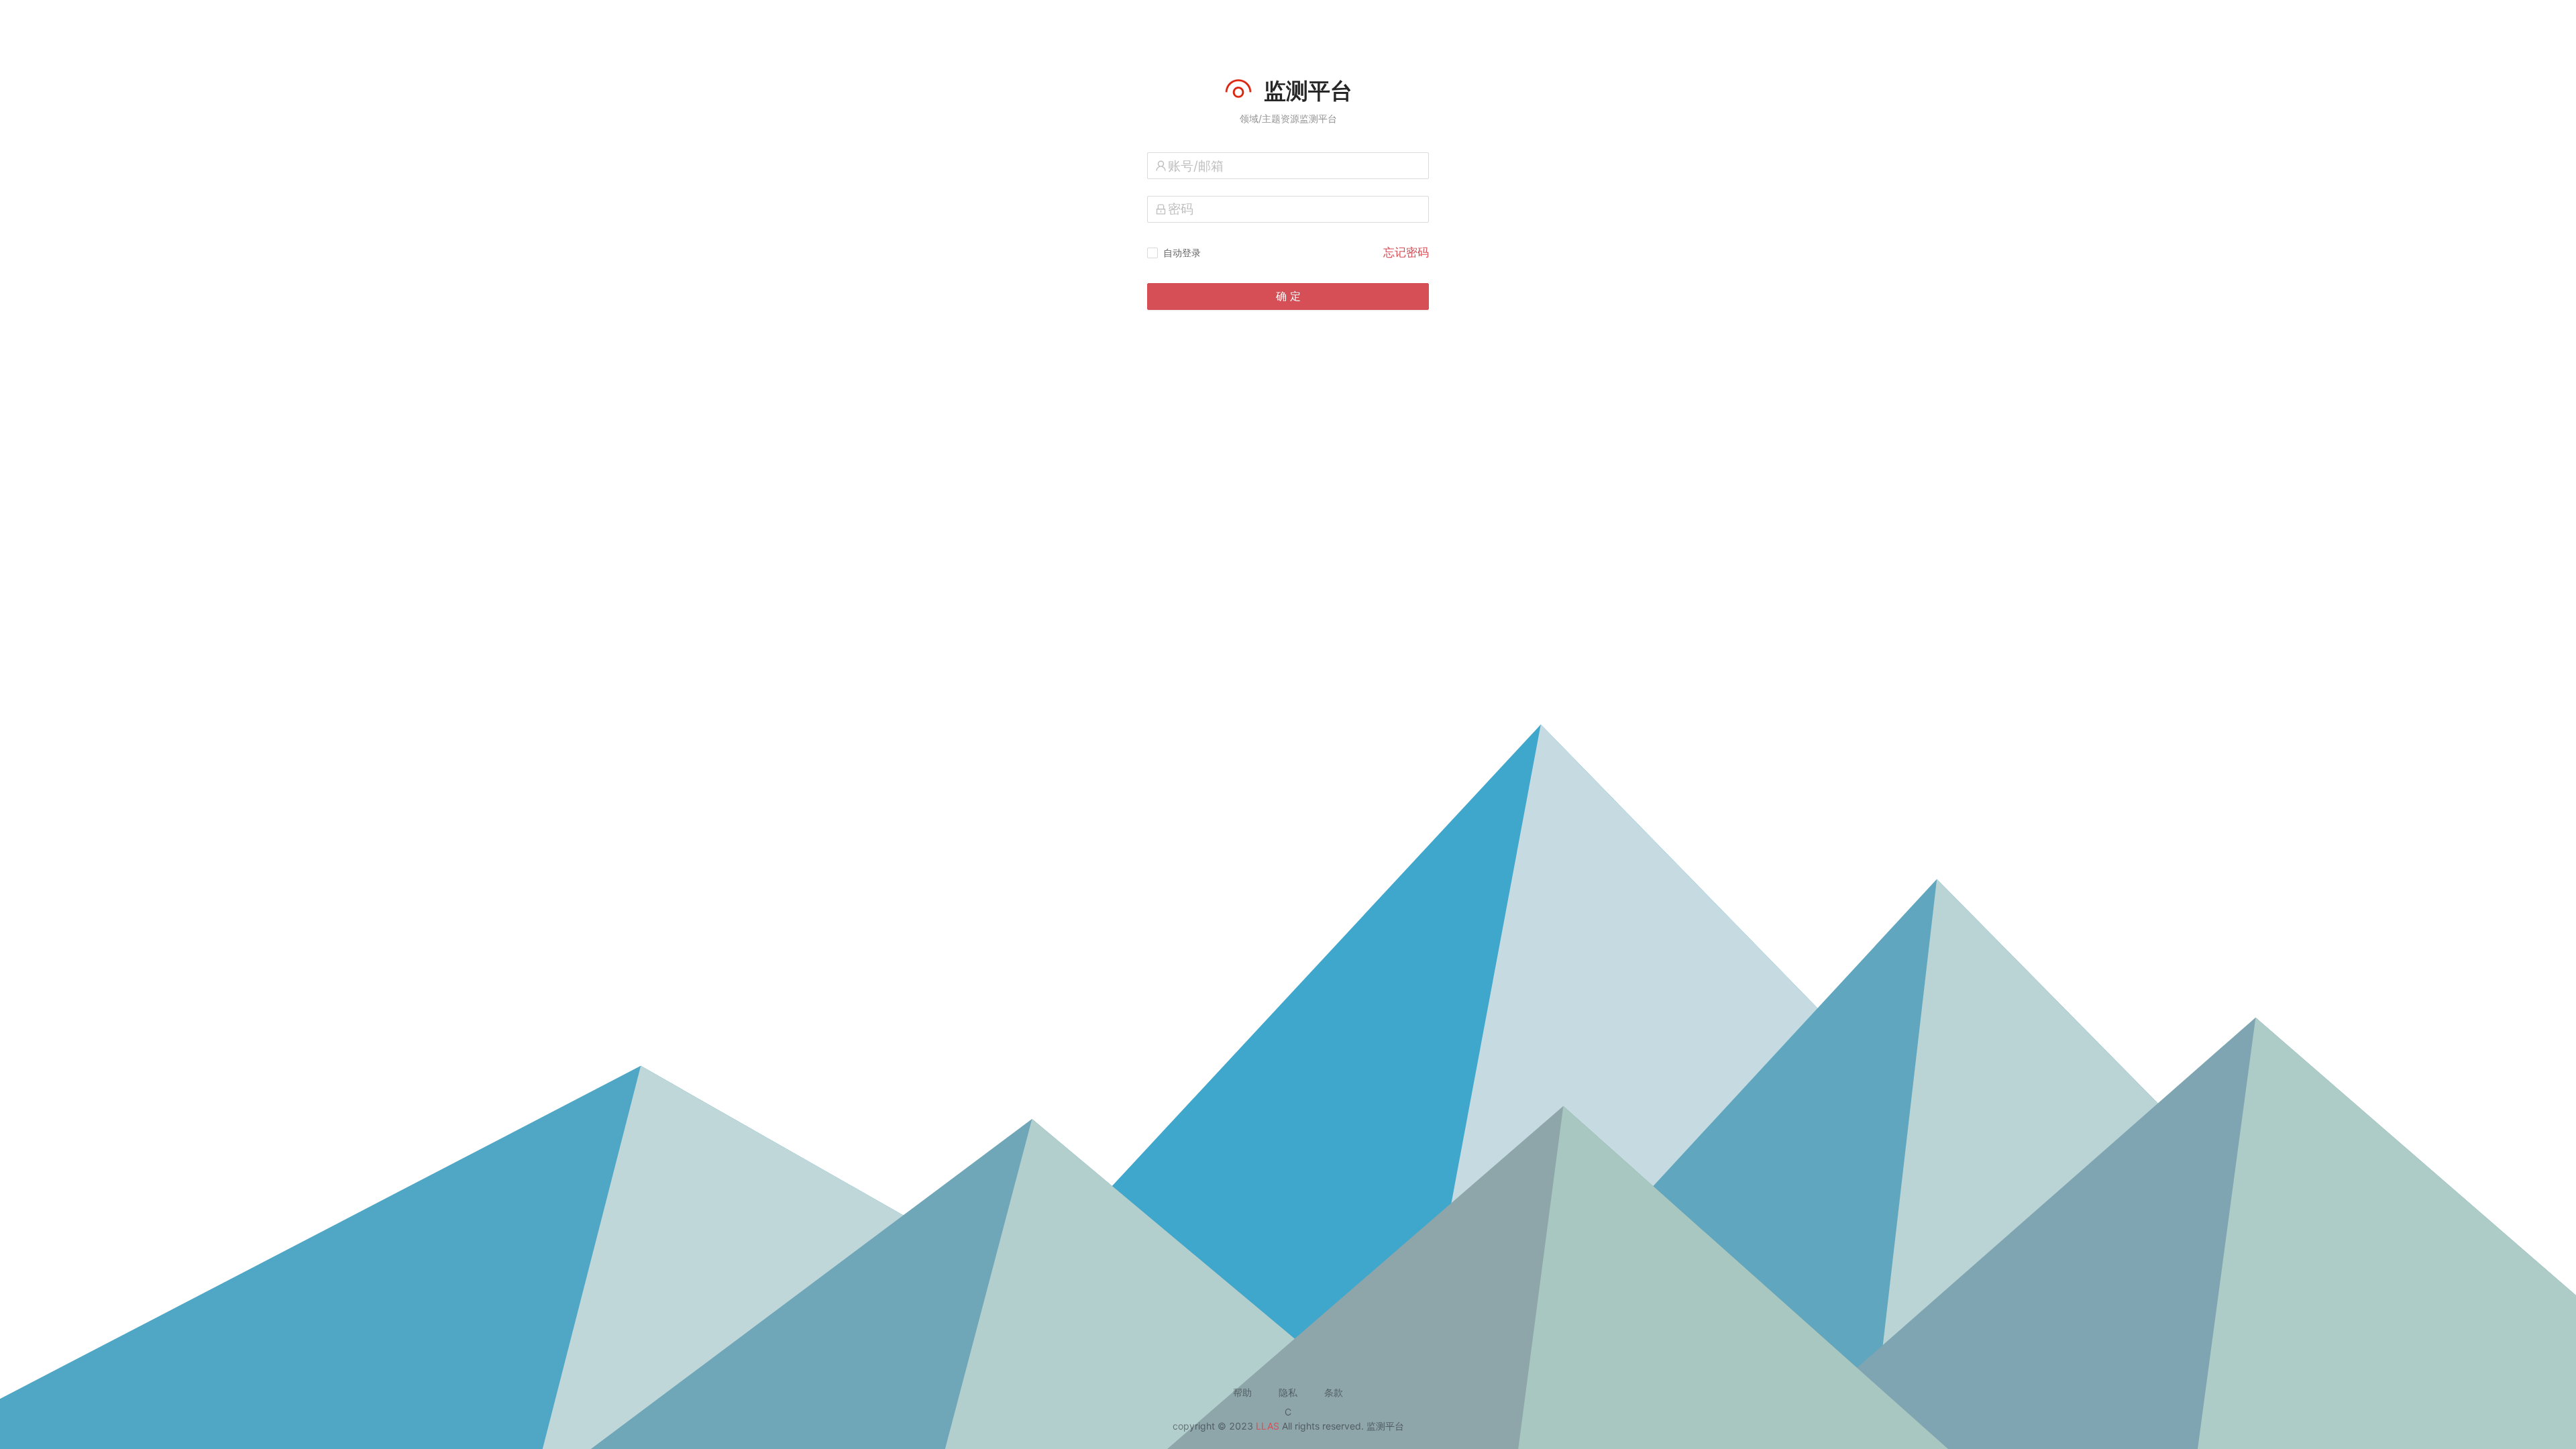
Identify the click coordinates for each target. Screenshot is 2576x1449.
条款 (1334, 1392)
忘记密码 (1406, 252)
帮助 (1242, 1392)
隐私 (1288, 1392)
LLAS (1268, 1426)
